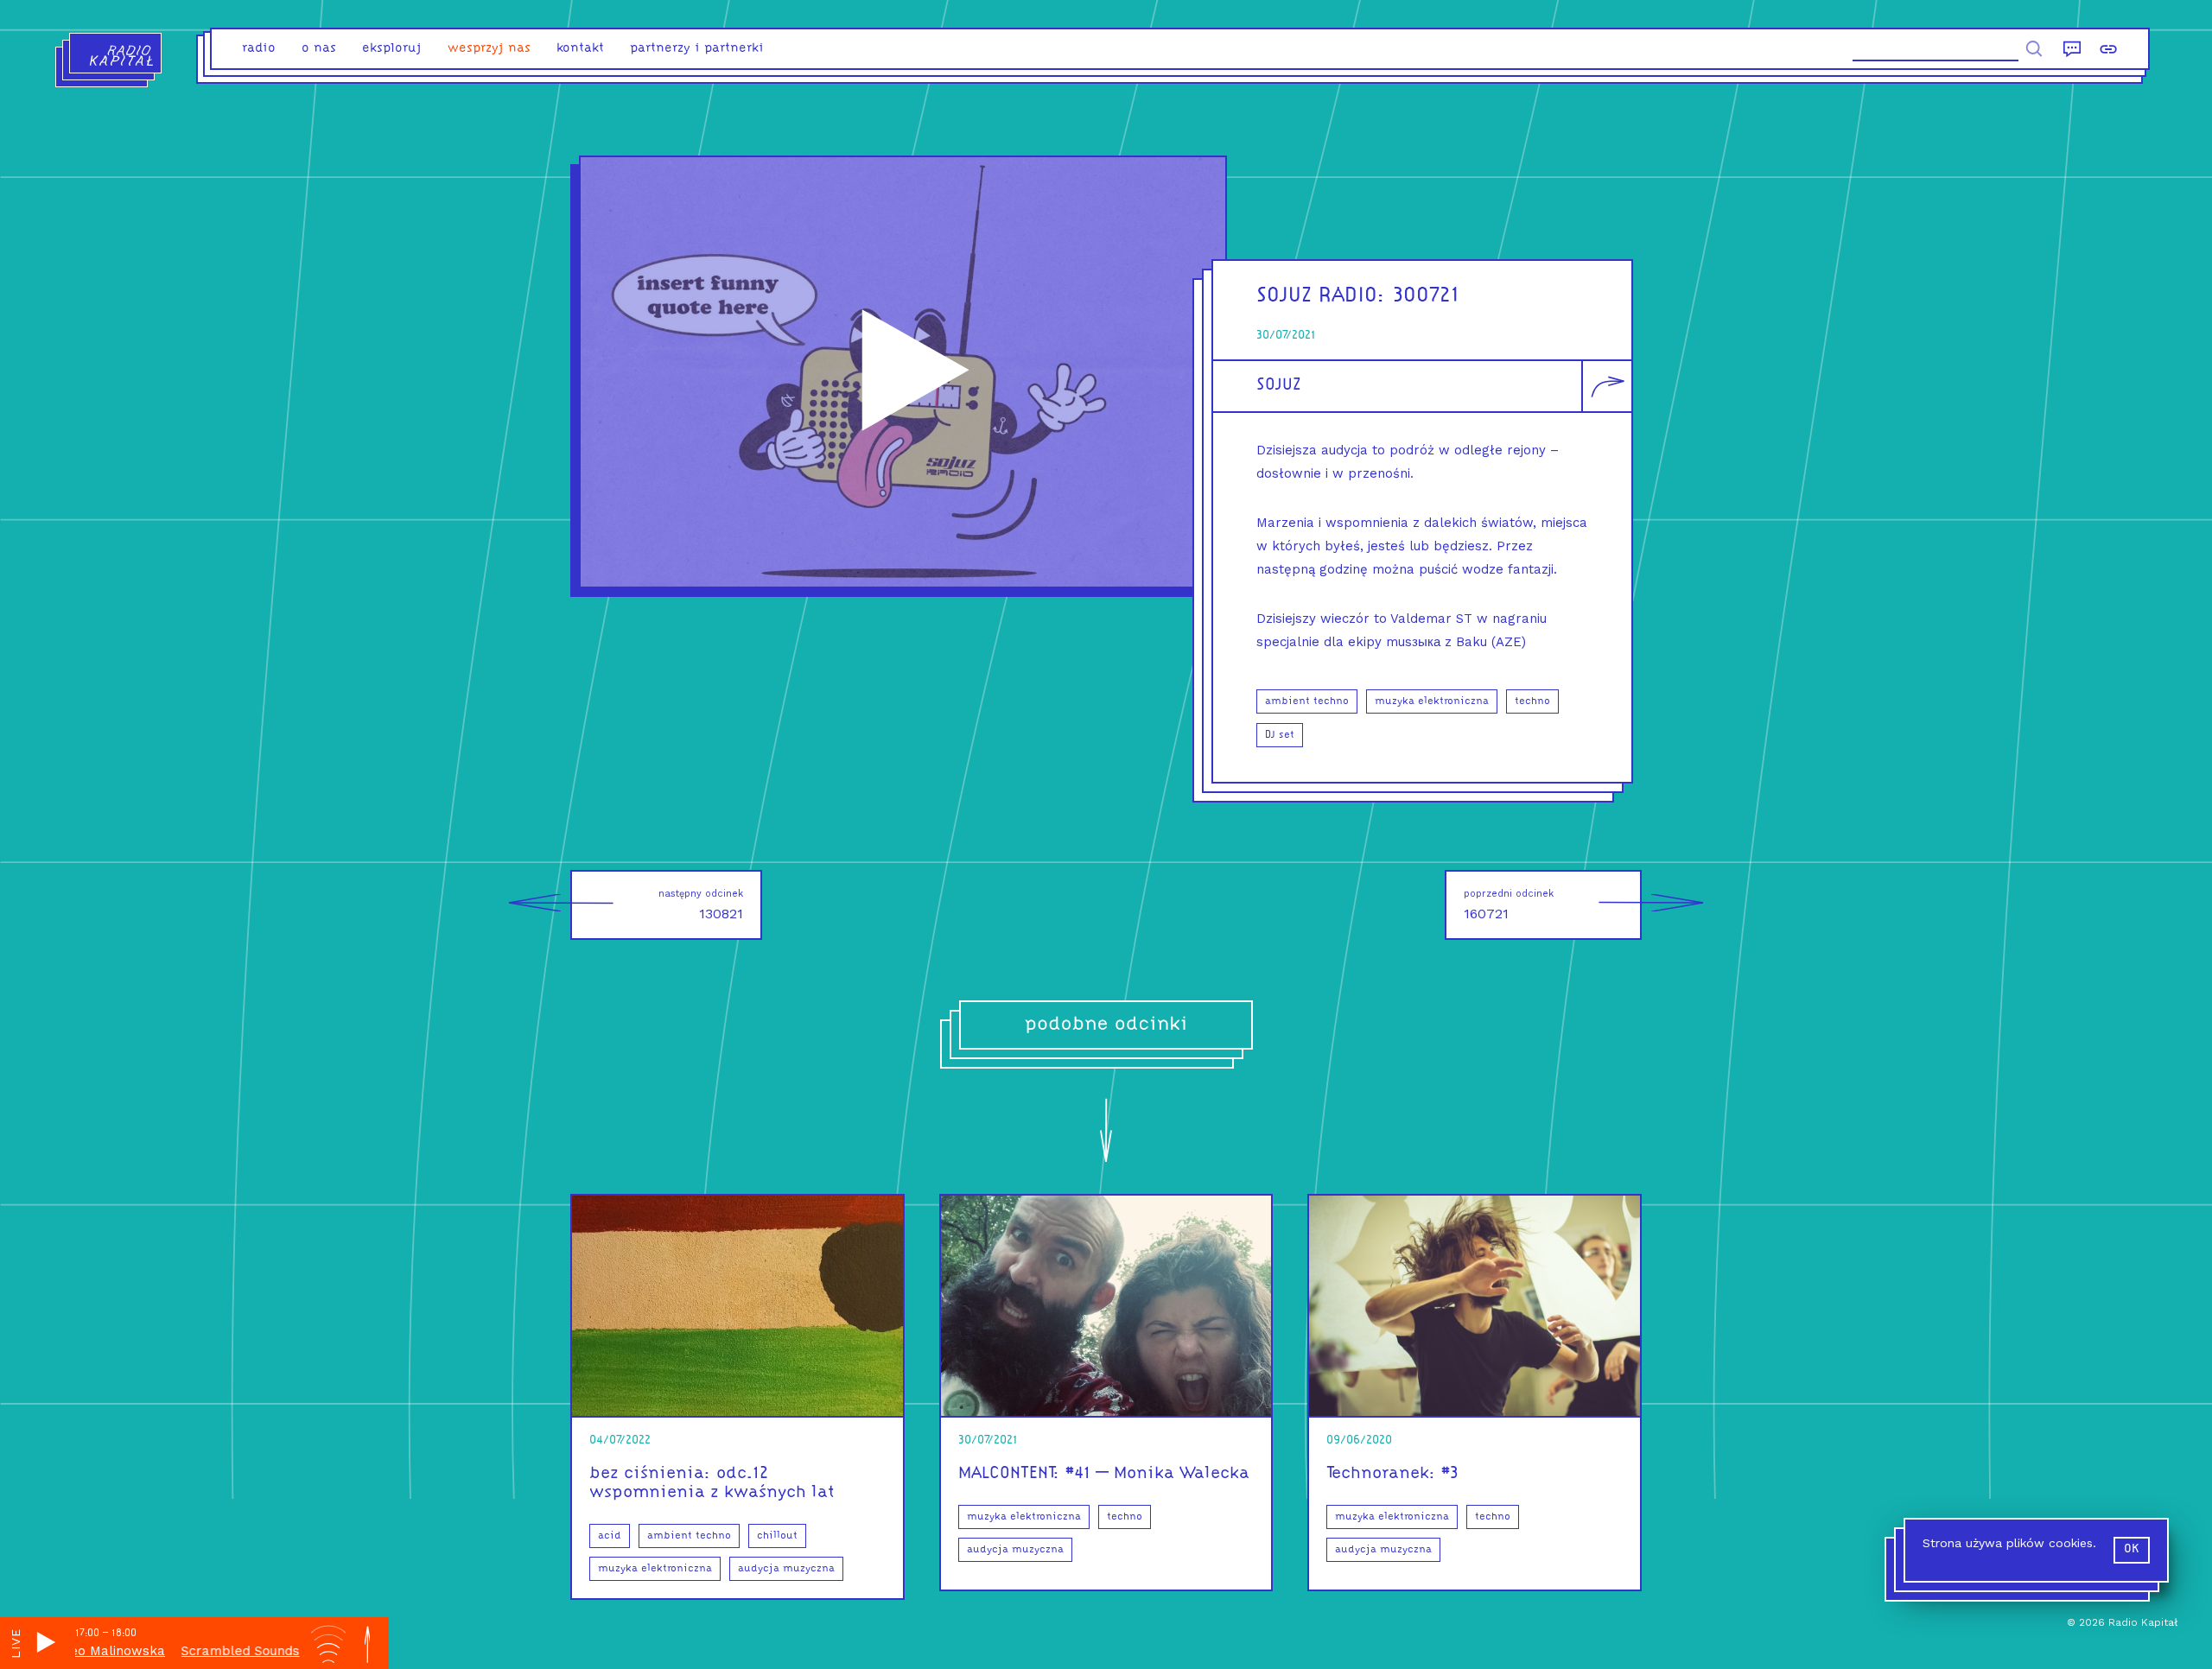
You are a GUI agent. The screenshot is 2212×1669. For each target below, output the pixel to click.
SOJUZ (1279, 385)
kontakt (580, 49)
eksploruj (392, 49)
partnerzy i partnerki (697, 49)
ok (2132, 1549)
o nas (319, 49)
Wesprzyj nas (489, 49)
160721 (1509, 905)
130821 (701, 905)
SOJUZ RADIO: (1321, 296)
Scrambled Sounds (189, 1651)
